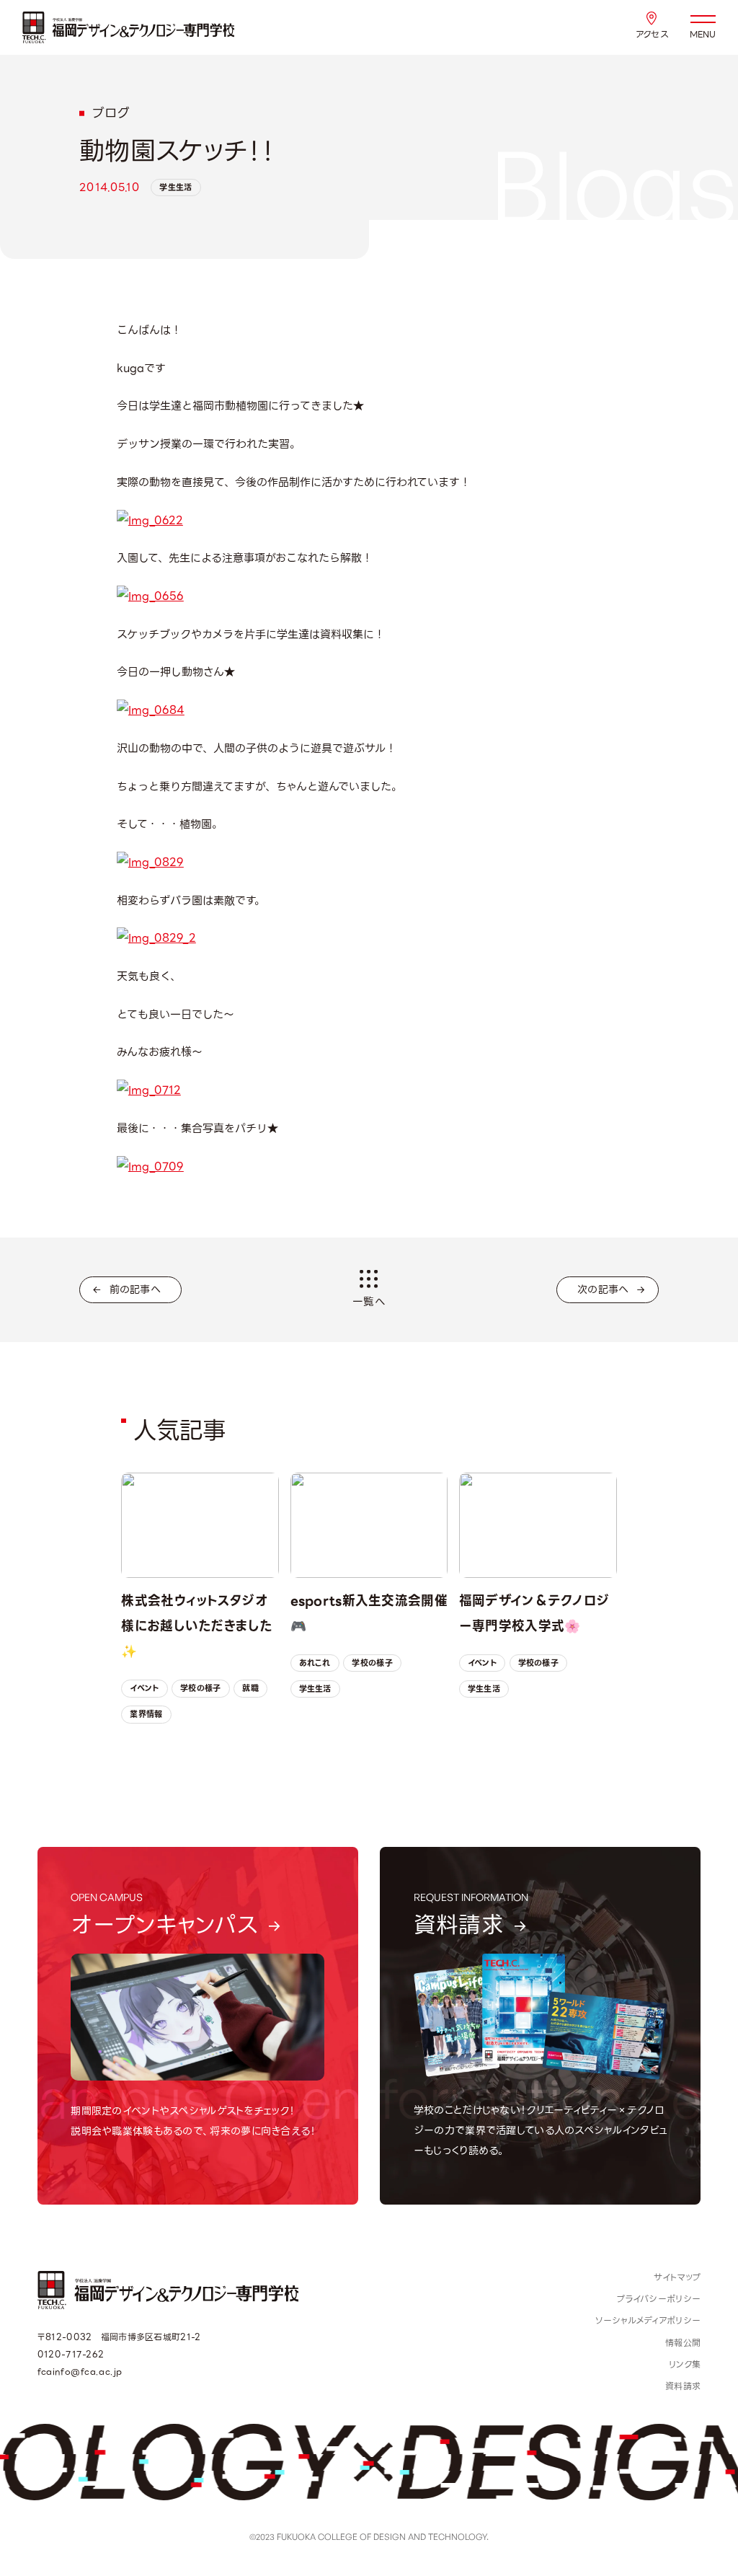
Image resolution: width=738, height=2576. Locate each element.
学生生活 (175, 188)
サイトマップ (677, 2277)
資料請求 (683, 2386)
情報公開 (683, 2343)
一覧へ (369, 1302)
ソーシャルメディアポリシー (648, 2321)
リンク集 (685, 2365)
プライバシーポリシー (659, 2299)
